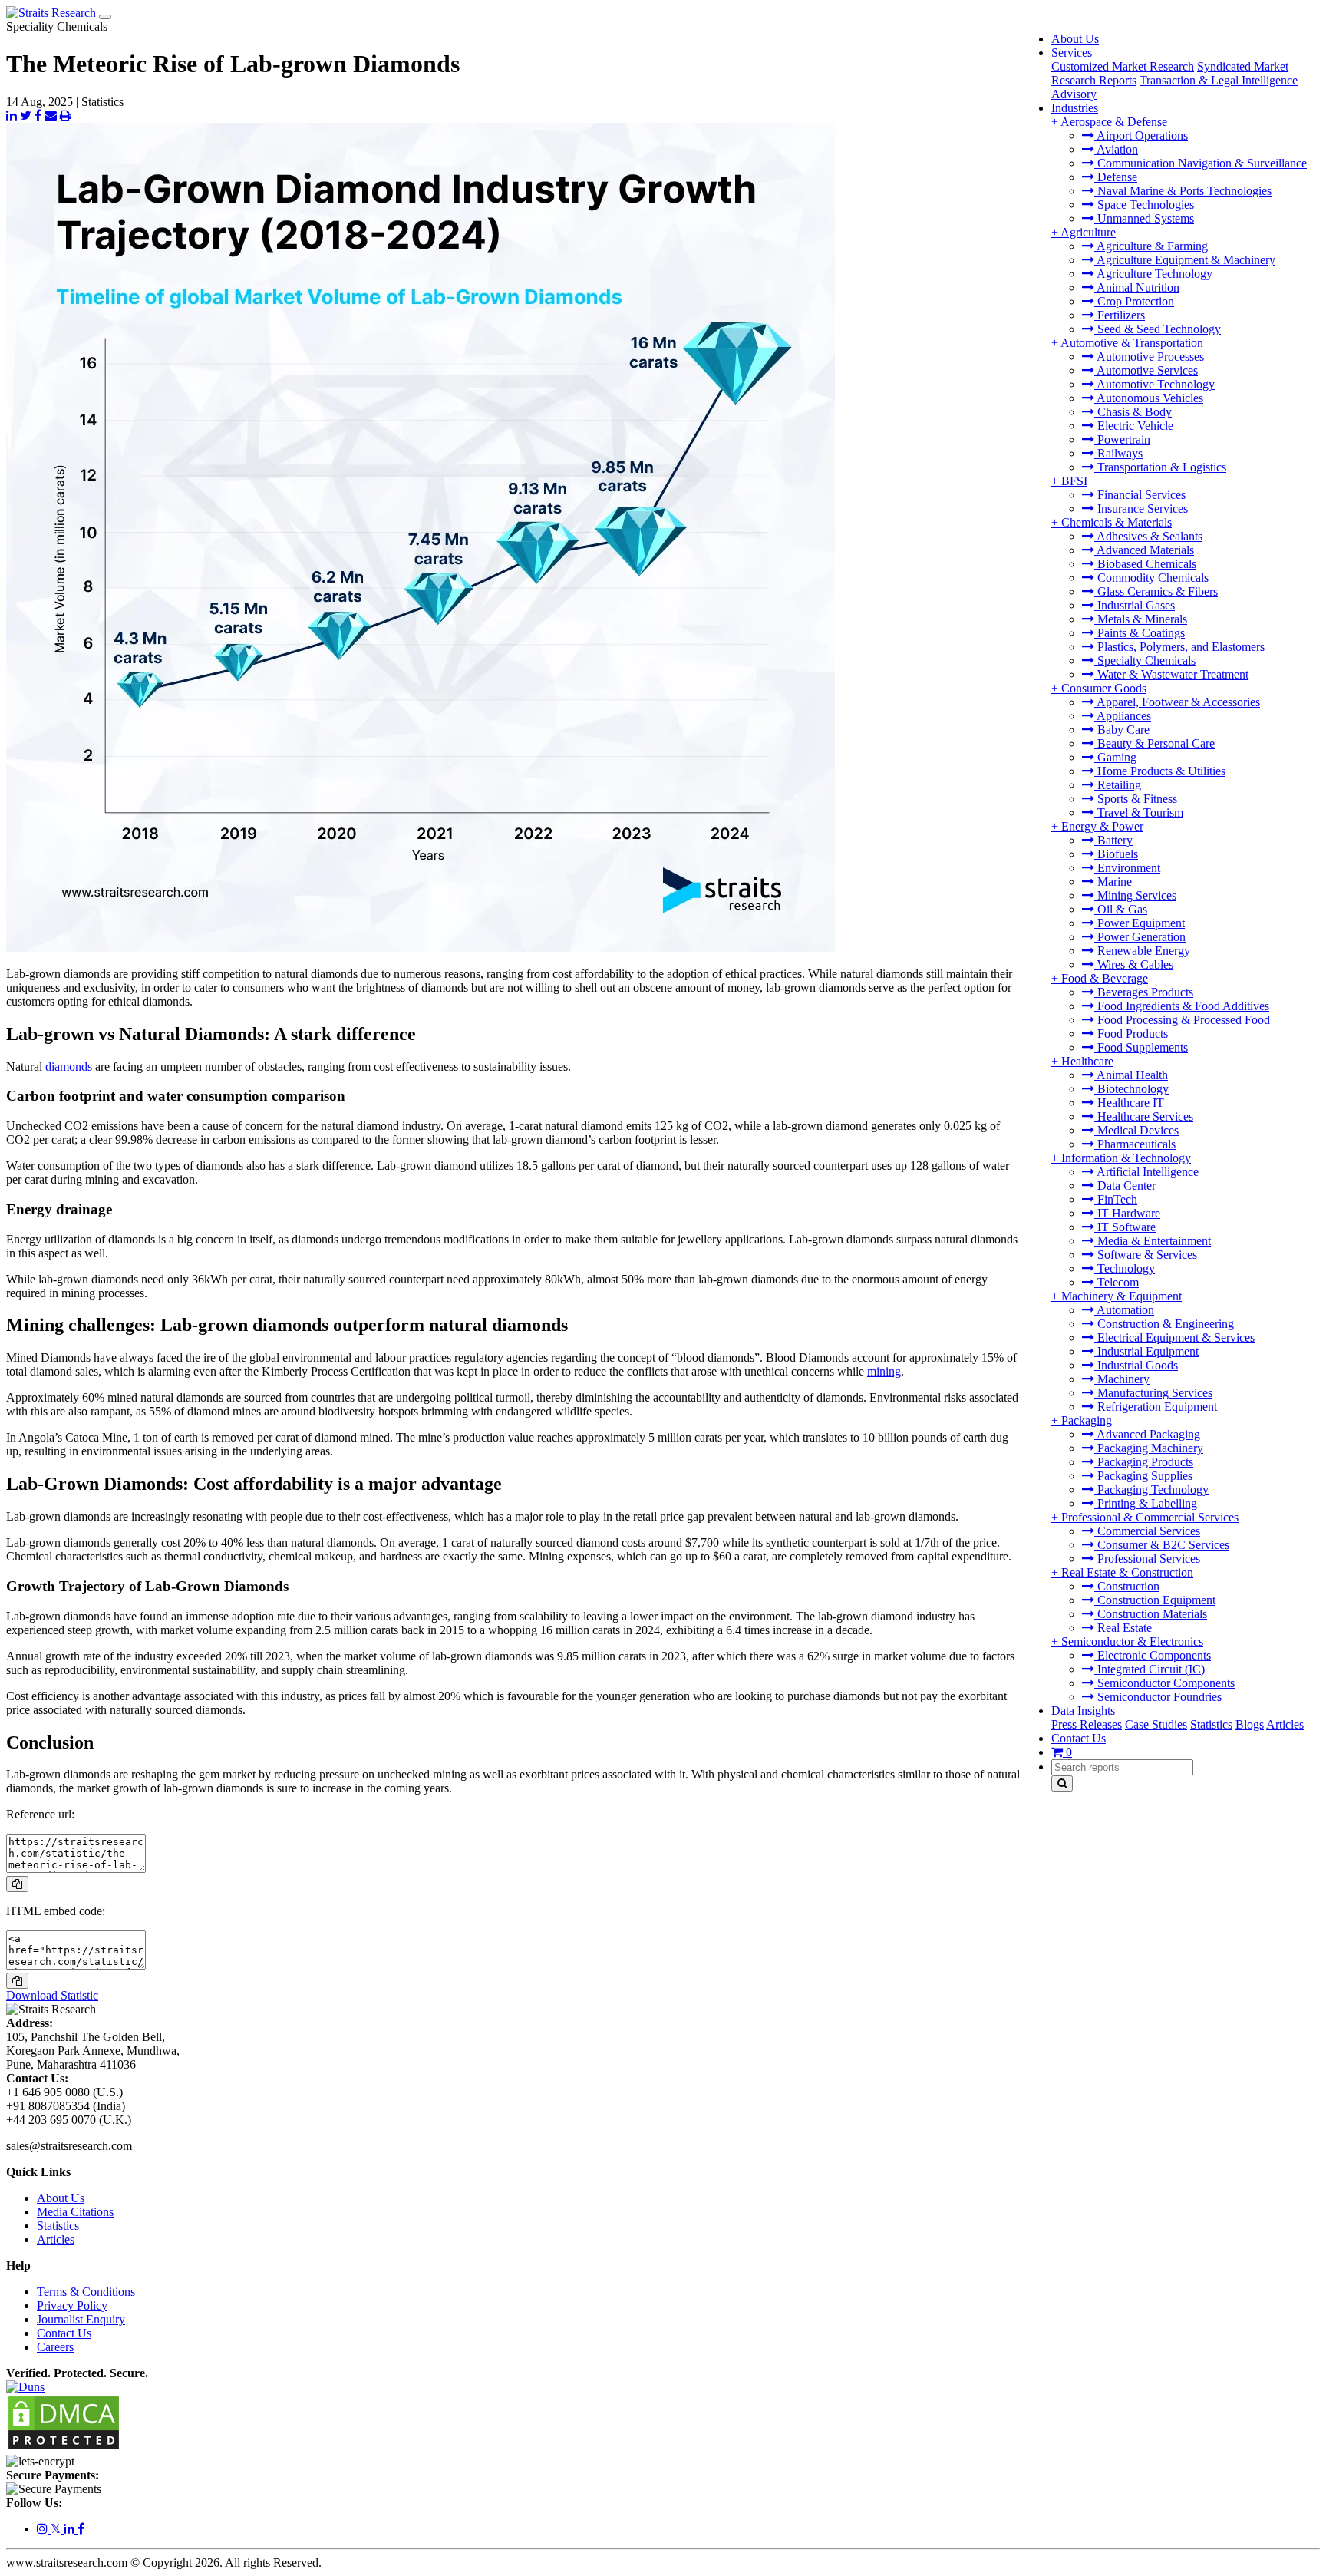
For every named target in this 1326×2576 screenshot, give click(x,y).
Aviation (1116, 149)
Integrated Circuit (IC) (1150, 1669)
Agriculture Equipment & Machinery (1185, 260)
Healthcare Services (1144, 1116)
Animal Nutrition (1137, 287)
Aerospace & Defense (1114, 122)
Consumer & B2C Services (1162, 1545)
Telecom (1117, 1282)
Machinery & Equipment (1121, 1296)
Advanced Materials (1144, 550)
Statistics (1211, 1724)
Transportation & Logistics (1160, 467)
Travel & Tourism (1139, 812)
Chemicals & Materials (1117, 522)
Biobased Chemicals (1145, 564)
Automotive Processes (1149, 357)
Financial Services (1140, 495)
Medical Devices (1136, 1130)
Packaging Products (1144, 1462)
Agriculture (1088, 232)
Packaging (1087, 1420)
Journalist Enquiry (81, 2319)
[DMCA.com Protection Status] (64, 2447)
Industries (1075, 108)
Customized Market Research (1123, 66)
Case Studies (1156, 1724)
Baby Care (1122, 730)
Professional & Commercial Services (1150, 1517)
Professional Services (1147, 1559)
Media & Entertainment (1153, 1241)
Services (1072, 53)
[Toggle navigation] (105, 17)
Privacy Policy (72, 2305)
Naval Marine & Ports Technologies (1183, 191)
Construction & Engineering (1164, 1324)
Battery (1113, 840)
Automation (1124, 1310)
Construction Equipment (1155, 1600)
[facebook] (81, 2529)
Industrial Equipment (1146, 1351)
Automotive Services (1146, 370)
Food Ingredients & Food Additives (1182, 1006)
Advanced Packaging (1147, 1434)
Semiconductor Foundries (1158, 1697)
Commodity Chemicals (1151, 578)
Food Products (1131, 1034)
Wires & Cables (1134, 964)
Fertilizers (1120, 315)
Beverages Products (1144, 992)
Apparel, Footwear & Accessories (1177, 702)
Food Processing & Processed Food (1182, 1020)
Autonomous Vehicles (1149, 398)
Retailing (1118, 785)
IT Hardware (1127, 1213)
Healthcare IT (1129, 1103)
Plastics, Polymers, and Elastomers (1179, 647)
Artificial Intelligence (1146, 1172)
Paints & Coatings (1140, 633)
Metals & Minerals (1141, 619)
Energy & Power (1102, 826)
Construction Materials (1151, 1614)
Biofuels (1116, 854)
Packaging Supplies (1143, 1476)
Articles (1285, 1724)
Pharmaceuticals (1135, 1144)
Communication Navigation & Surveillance (1201, 163)
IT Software (1125, 1227)
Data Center (1125, 1186)
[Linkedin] (71, 2529)
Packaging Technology (1151, 1489)
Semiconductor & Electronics (1132, 1641)
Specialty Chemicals (1145, 661)
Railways (1118, 453)
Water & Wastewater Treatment (1171, 674)
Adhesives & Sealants (1148, 536)
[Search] (1062, 1783)
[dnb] (25, 2387)
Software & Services (1146, 1255)
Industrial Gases (1135, 605)
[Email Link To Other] (51, 116)
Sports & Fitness (1136, 799)
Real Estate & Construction (1127, 1572)
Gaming (1115, 757)
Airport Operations (1141, 135)
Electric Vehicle (1134, 426)
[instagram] (44, 2529)
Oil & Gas (1121, 909)
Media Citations (75, 2212)
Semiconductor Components (1164, 1683)
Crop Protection (1134, 301)
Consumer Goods (1104, 688)
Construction (1127, 1586)
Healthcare (1087, 1061)
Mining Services (1135, 895)
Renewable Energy (1142, 951)
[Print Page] (66, 116)
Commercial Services (1147, 1531)
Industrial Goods (1136, 1365)
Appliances (1123, 716)
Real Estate (1123, 1628)
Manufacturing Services (1153, 1393)
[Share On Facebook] (38, 116)
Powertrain (1122, 439)
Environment (1127, 868)
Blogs (1250, 1724)
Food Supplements (1141, 1047)
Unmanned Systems (1144, 218)
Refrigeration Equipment (1156, 1407)
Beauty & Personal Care (1154, 743)
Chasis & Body (1133, 412)
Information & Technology (1126, 1158)
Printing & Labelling (1146, 1503)
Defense (1116, 177)
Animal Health (1131, 1075)
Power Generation (1140, 937)
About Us (1075, 39)
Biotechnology (1131, 1089)
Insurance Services (1141, 509)
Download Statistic (52, 1995)
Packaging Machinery (1149, 1448)
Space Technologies (1144, 205)
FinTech (1116, 1199)
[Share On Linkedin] (12, 116)
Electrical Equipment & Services (1174, 1338)
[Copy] (17, 1884)
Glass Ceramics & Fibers (1156, 591)
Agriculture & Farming (1151, 246)
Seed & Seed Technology (1158, 329)
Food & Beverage (1105, 978)
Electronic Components (1153, 1655)
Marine (1113, 882)
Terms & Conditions (86, 2292)
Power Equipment (1140, 923)
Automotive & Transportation (1132, 343)
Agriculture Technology (1153, 274)
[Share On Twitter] (26, 116)
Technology (1125, 1268)
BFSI (1074, 481)
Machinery (1122, 1379)
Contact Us (1079, 1738)
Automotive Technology (1154, 384)
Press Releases (1087, 1724)
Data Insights (1083, 1711)
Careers (55, 2347)
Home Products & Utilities (1160, 771)
